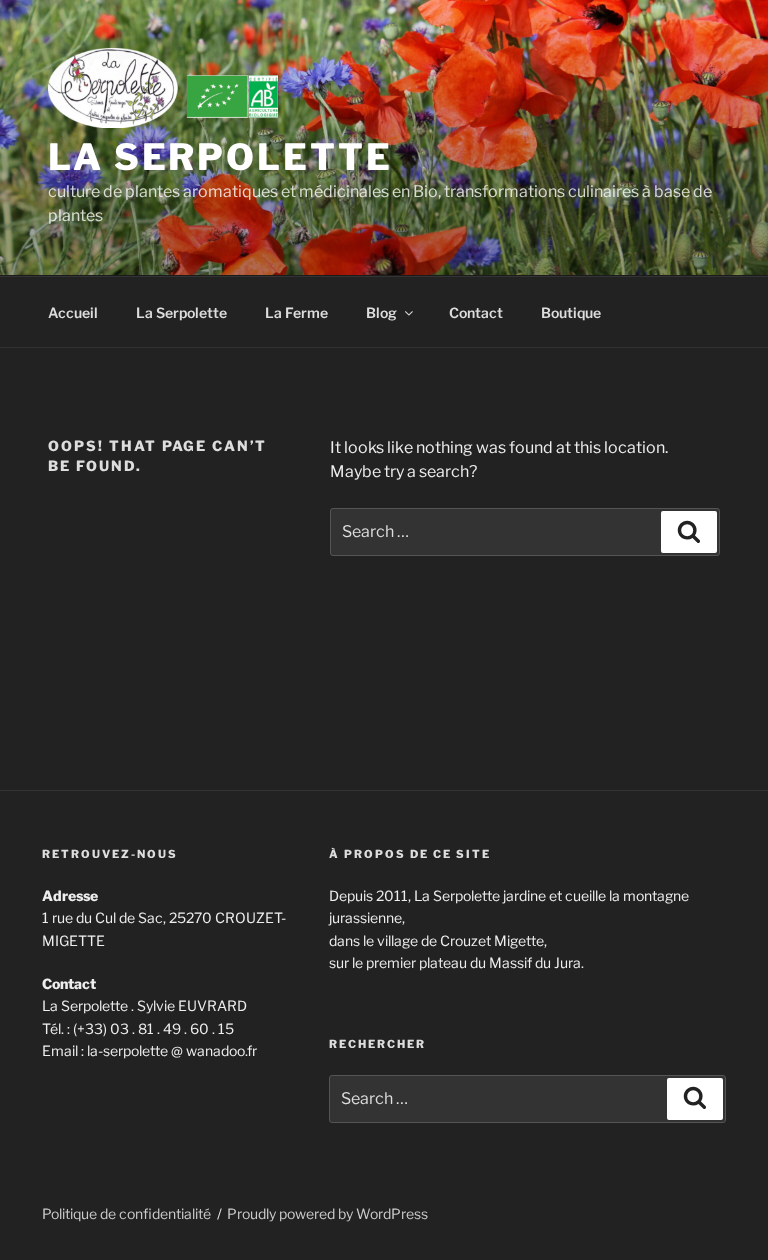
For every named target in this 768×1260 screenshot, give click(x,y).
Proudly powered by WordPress (327, 1213)
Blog (381, 312)
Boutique (571, 312)
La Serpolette (220, 157)
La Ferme (296, 312)
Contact (476, 312)
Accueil (73, 312)
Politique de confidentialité (126, 1213)
